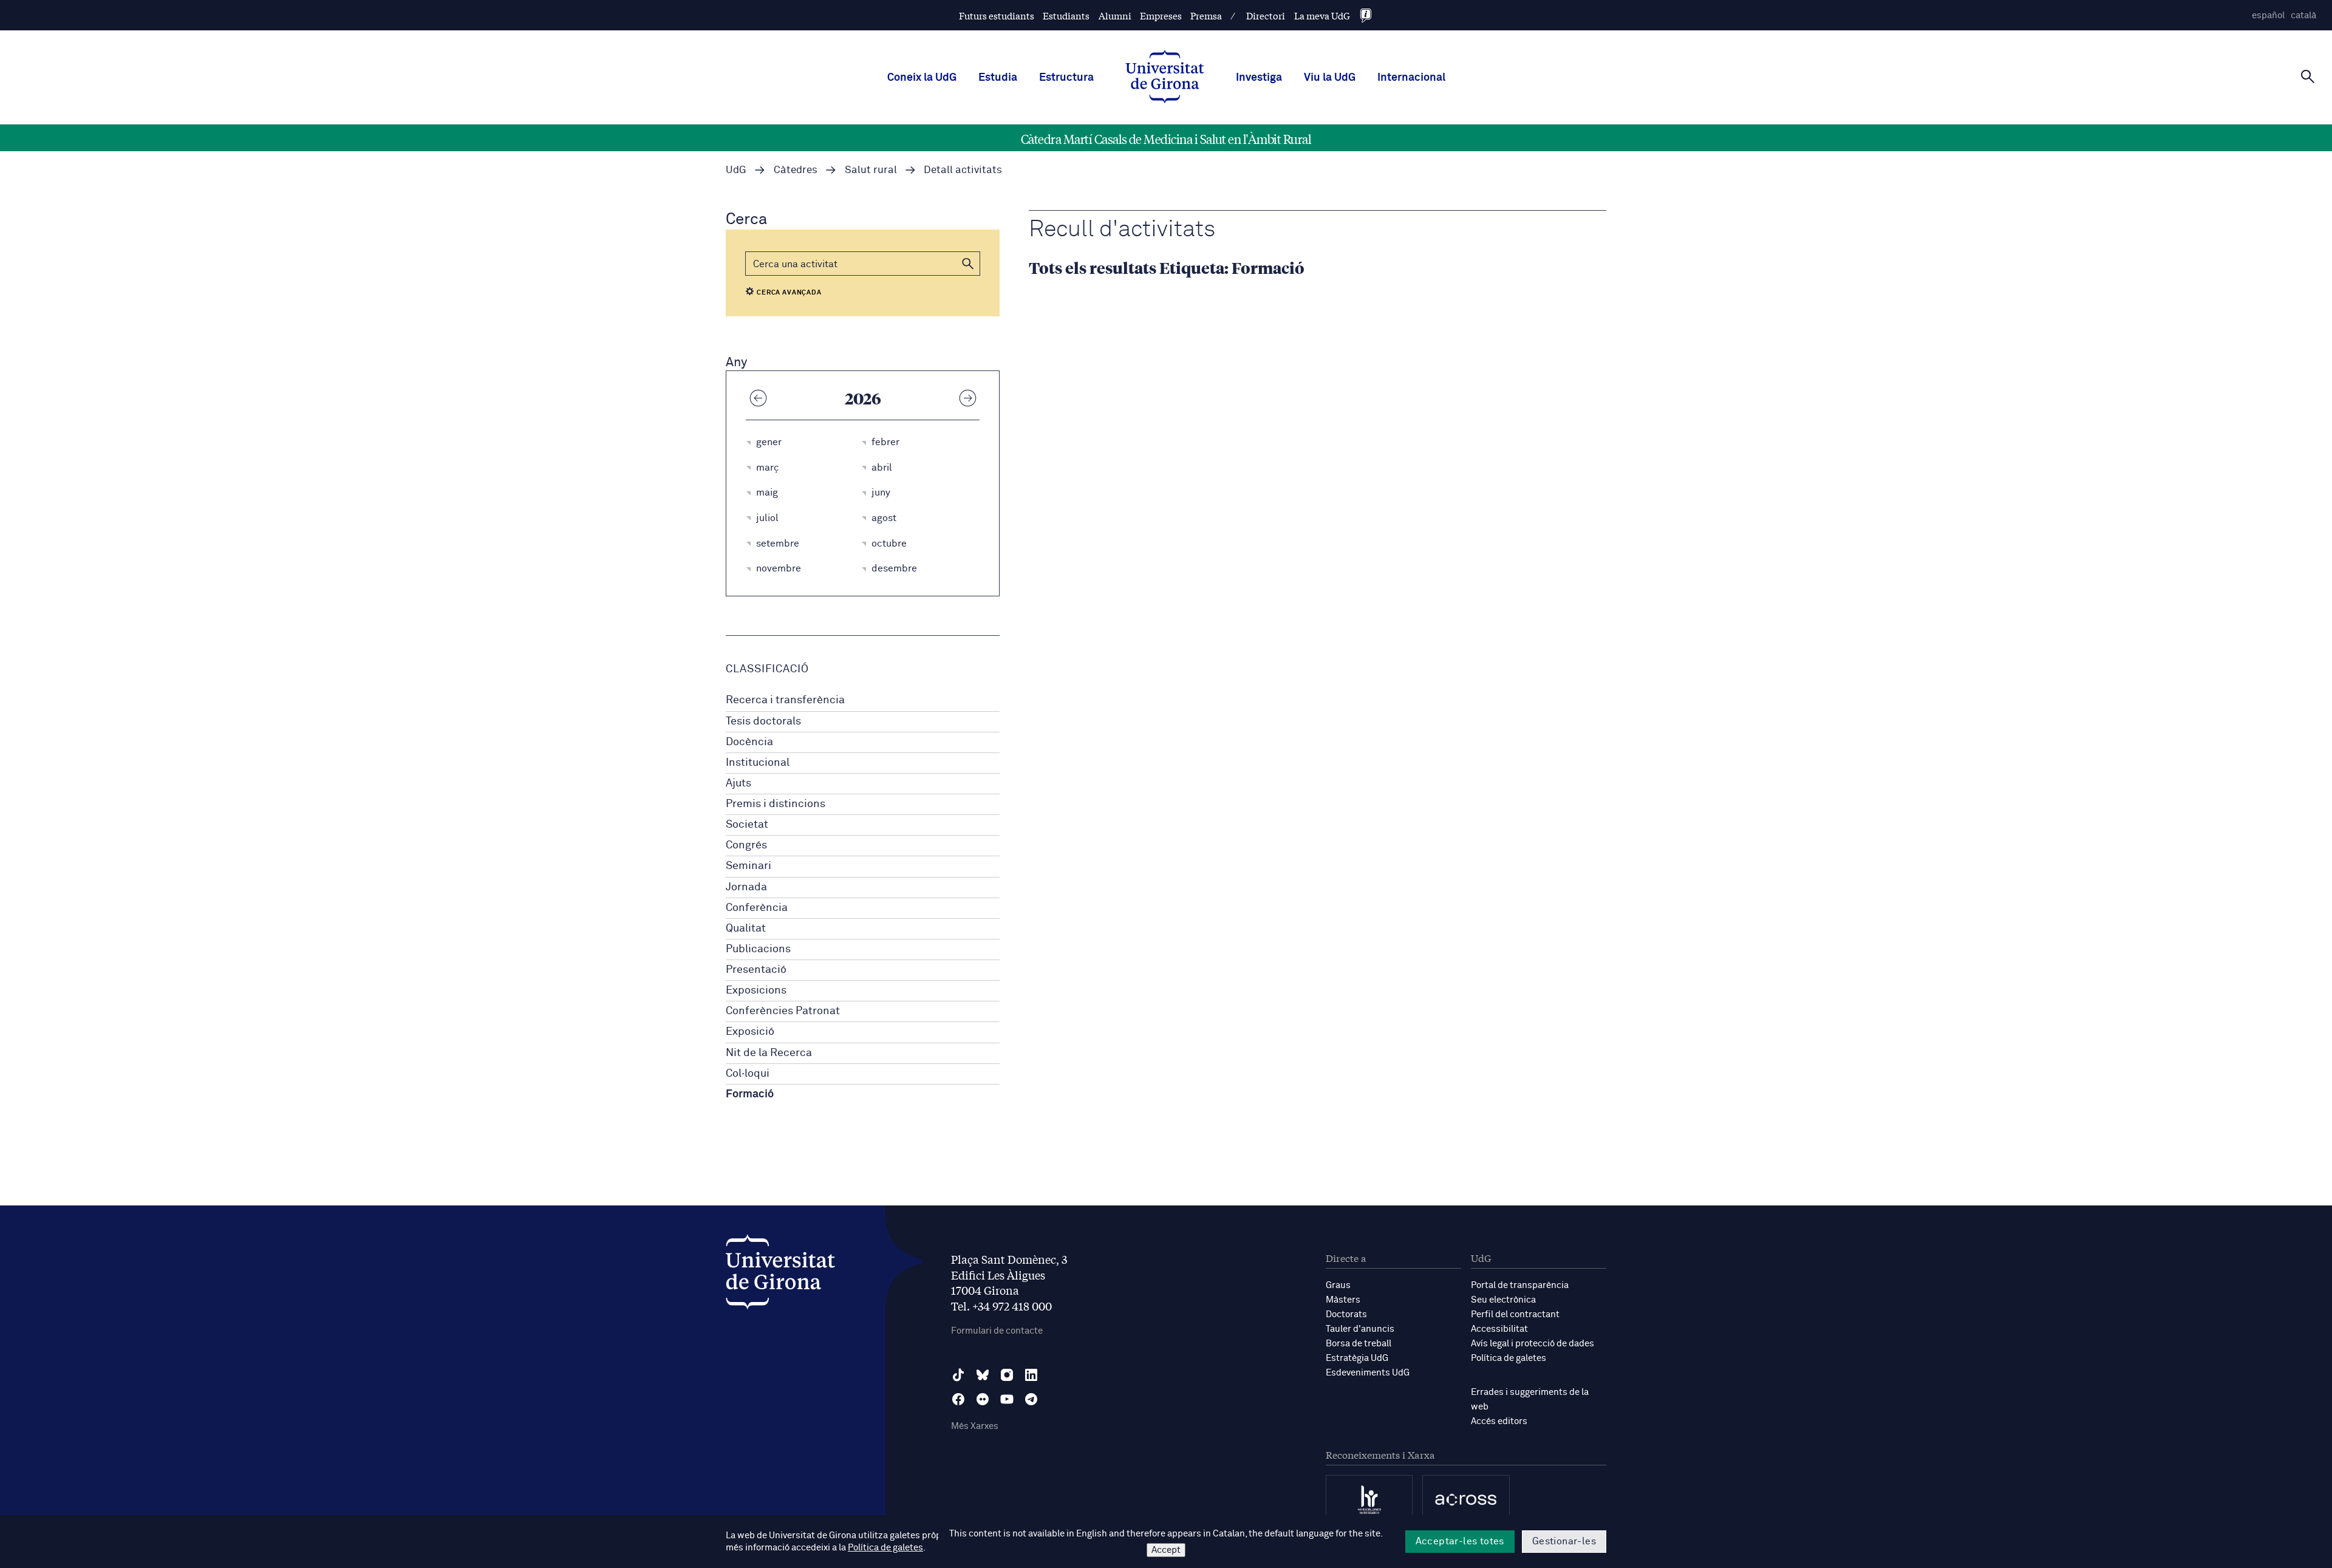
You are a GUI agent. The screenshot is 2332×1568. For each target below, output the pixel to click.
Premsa (1206, 15)
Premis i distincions (776, 804)
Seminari (748, 866)
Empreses (1161, 15)
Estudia (998, 78)
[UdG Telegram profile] (1031, 1399)
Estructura (1066, 78)
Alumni (1115, 15)
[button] (968, 264)
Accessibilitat (1499, 1329)
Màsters (1343, 1300)
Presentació (756, 970)
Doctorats (1346, 1314)
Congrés (746, 845)
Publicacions (758, 949)
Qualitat (746, 929)
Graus (1338, 1285)
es (2268, 15)
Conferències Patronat (783, 1011)
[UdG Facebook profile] (958, 1399)
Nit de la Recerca (769, 1053)
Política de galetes (1509, 1358)
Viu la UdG (1330, 78)
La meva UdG (1322, 15)
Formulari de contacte (997, 1331)
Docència (749, 742)
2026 (863, 398)
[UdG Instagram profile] (1007, 1375)
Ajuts (738, 783)
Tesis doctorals (763, 721)
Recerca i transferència (785, 700)
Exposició (750, 1032)
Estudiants (1066, 15)
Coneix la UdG (922, 78)
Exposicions (756, 990)
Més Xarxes (975, 1426)
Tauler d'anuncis (1360, 1329)
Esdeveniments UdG (1368, 1373)
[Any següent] (967, 398)
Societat (747, 825)
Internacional (1411, 78)
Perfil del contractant (1515, 1314)
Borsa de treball (1359, 1344)
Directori (1266, 15)
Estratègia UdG (1357, 1358)
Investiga (1259, 78)
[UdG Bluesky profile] (983, 1375)
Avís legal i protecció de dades (1533, 1344)
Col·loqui (748, 1074)
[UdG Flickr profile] (983, 1399)
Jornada (746, 887)
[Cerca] (2308, 77)
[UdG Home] (1165, 78)
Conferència (757, 908)
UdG (736, 170)
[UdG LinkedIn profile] (1031, 1375)
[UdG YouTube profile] (1007, 1399)
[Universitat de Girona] (780, 1275)
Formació (750, 1094)
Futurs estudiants (997, 15)
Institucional (758, 763)
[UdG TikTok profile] (958, 1375)
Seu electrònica (1503, 1300)
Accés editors (1499, 1421)
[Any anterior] (758, 398)
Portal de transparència (1520, 1285)
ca (2303, 15)
